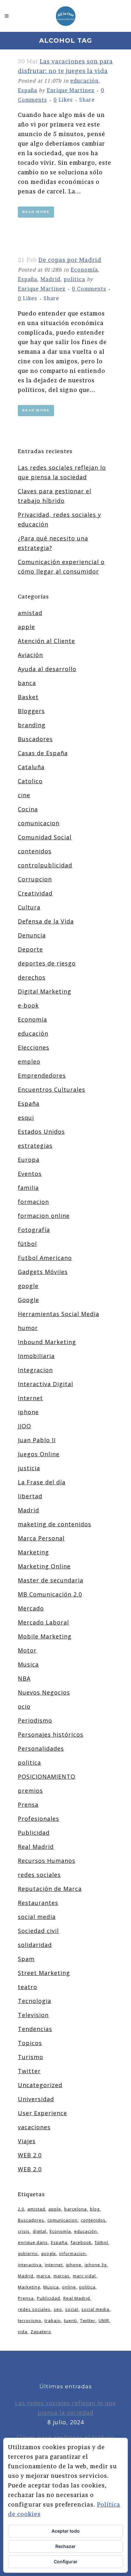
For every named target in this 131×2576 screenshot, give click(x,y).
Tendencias (35, 2029)
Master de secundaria (51, 1580)
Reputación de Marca (50, 1889)
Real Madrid (36, 1847)
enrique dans (33, 2242)
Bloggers (31, 711)
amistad (30, 613)
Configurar (66, 2562)
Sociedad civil (38, 1931)
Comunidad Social (45, 837)
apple (26, 627)
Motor (27, 1650)
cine (24, 795)
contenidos (35, 851)
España (28, 90)
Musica (28, 1664)
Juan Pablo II (37, 1440)
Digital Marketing (45, 991)
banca (27, 683)
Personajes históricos (51, 1734)
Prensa (28, 1805)
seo (58, 2309)
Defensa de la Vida (46, 921)
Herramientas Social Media (59, 1314)
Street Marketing (44, 1973)
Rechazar (65, 2546)
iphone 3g (96, 2265)
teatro (28, 1987)
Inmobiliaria (36, 1356)
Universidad (36, 2099)
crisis (24, 2231)
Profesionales (38, 1819)
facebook (81, 2242)
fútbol (27, 1244)
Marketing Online (44, 1566)
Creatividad (35, 893)
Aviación (30, 655)
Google (28, 1300)
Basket (28, 697)
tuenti (70, 2320)
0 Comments (89, 289)
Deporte (30, 949)
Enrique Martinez (71, 90)
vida (23, 2332)
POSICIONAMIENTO (47, 1776)
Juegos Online (39, 1454)
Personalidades (41, 1748)
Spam (26, 1959)
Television (33, 2015)
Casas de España (43, 753)
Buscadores (35, 739)
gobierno (28, 2254)
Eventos (30, 1174)
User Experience (42, 2113)
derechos (32, 977)
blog (95, 2209)
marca (43, 2276)
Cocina (28, 809)
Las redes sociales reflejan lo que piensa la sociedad (65, 2408)
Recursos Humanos (47, 1861)
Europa (29, 1160)
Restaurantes (38, 1903)
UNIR (104, 2320)
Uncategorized (40, 2085)
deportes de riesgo (47, 963)
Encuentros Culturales (52, 1089)
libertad (30, 1496)
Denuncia (32, 935)
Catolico (30, 781)
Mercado (31, 1608)
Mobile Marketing (45, 1636)
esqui (26, 1118)
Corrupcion (35, 879)
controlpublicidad (45, 865)
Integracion (35, 1370)
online (69, 2287)
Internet (30, 1398)
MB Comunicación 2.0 (50, 1594)
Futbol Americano (45, 1258)
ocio (24, 1706)
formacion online (44, 1216)
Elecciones (34, 1047)
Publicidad (34, 1833)
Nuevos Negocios (44, 1692)
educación (84, 81)
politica (74, 279)
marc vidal (84, 2276)
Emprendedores (42, 1075)
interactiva (30, 2265)
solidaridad (35, 1945)
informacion (72, 2254)
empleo (29, 1061)
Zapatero (41, 2332)
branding (32, 725)
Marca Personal (41, 1538)
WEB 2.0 (30, 2155)
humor (28, 1328)
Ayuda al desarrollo (47, 669)
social (72, 2309)
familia (28, 1188)
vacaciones (34, 2127)
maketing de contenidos (55, 1524)
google (28, 1286)
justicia (29, 1468)
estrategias (35, 1146)
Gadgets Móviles (43, 1272)
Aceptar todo (66, 2531)
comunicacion (39, 823)
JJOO (24, 1426)
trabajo (53, 2320)
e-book (28, 1005)
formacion (33, 1202)
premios (30, 1791)
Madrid (50, 279)
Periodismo (35, 1720)
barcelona (76, 2209)
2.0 (21, 2209)
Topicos (30, 2043)
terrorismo (30, 2320)
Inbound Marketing (47, 1342)
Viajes (27, 2141)
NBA (24, 1678)
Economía (84, 270)
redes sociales (39, 1875)
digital (40, 2231)
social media (37, 1917)
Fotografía (34, 1230)
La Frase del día (42, 1482)
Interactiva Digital (45, 1384)
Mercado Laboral (43, 1622)
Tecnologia (34, 2001)
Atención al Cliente (46, 641)
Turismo (31, 2057)
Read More (36, 212)
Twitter (29, 2071)
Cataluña (31, 767)
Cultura (29, 907)
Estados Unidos (41, 1132)
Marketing (33, 1552)
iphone (28, 1412)
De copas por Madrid (70, 260)
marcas (62, 2276)
